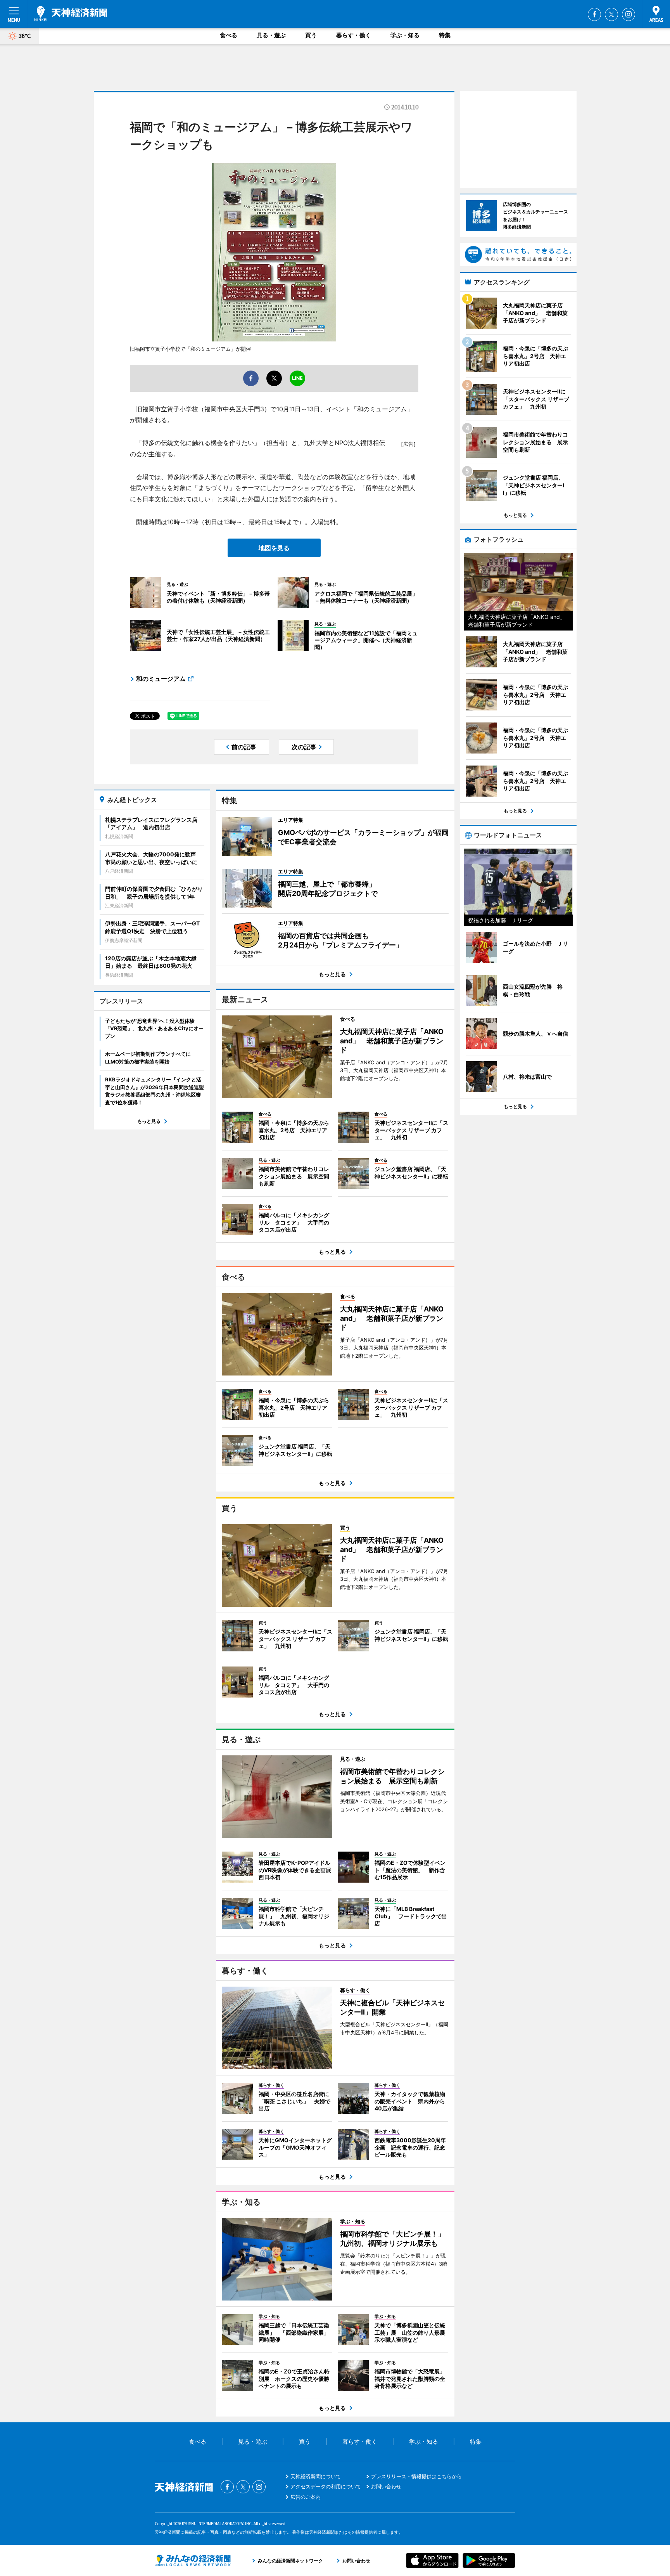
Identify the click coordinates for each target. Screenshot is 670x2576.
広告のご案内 (306, 2497)
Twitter (611, 14)
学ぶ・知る (405, 35)
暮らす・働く (354, 35)
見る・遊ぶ (271, 35)
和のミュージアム (161, 679)
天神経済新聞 (71, 14)
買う (311, 35)
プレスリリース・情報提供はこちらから (416, 2476)
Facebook (594, 14)
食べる (229, 35)
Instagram (629, 14)
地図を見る (274, 548)
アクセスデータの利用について (326, 2486)
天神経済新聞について (316, 2476)
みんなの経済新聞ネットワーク (193, 2560)
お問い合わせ (386, 2486)
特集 (445, 35)
